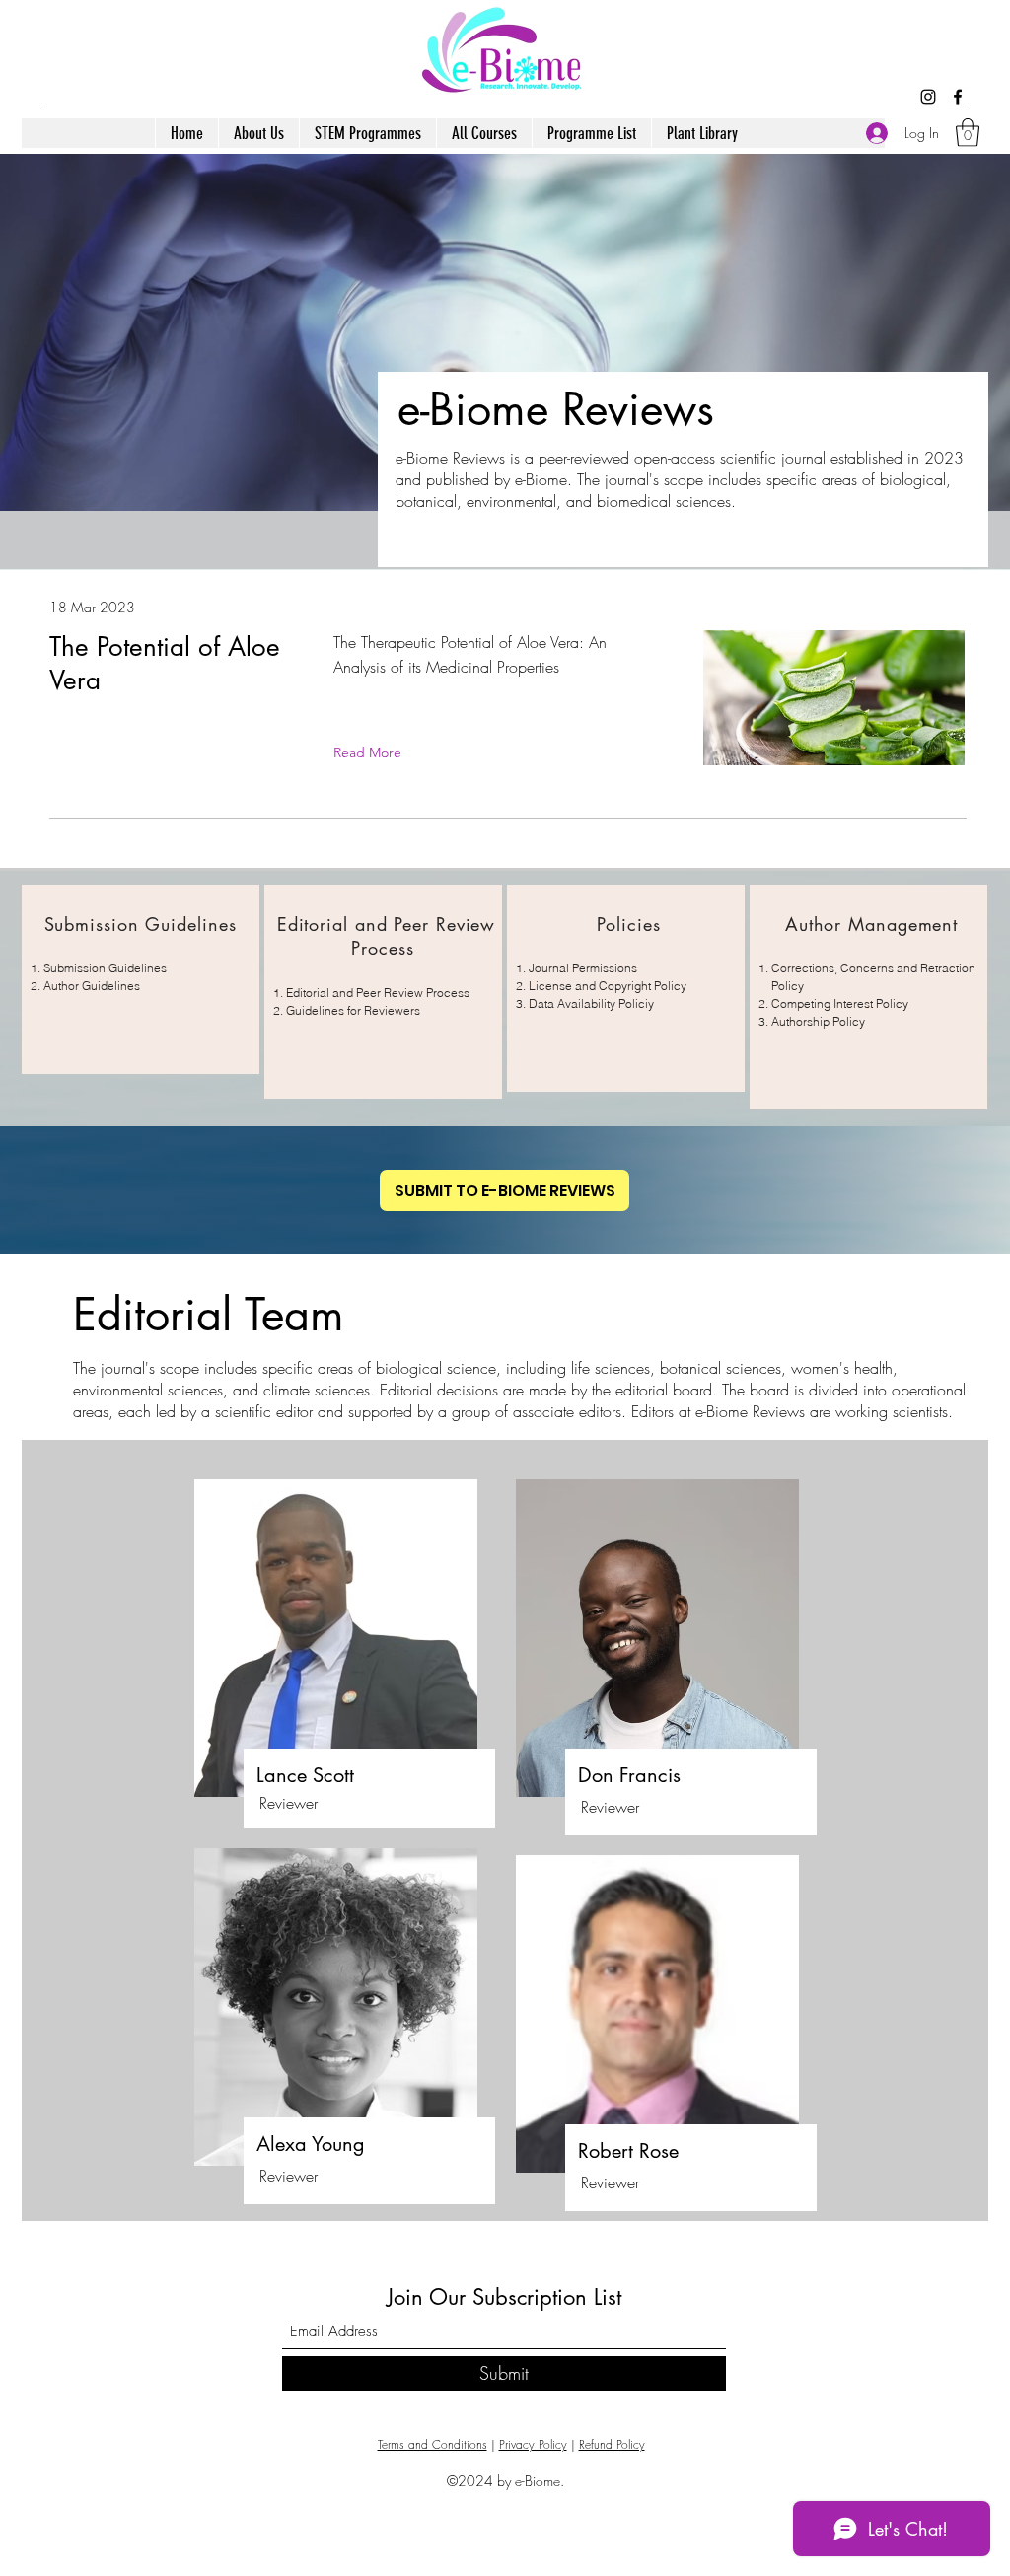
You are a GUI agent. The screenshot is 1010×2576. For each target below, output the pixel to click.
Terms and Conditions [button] (433, 2444)
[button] (968, 133)
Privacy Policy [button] (533, 2444)
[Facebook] (958, 97)
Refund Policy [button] (612, 2444)
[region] (141, 979)
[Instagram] (928, 97)
